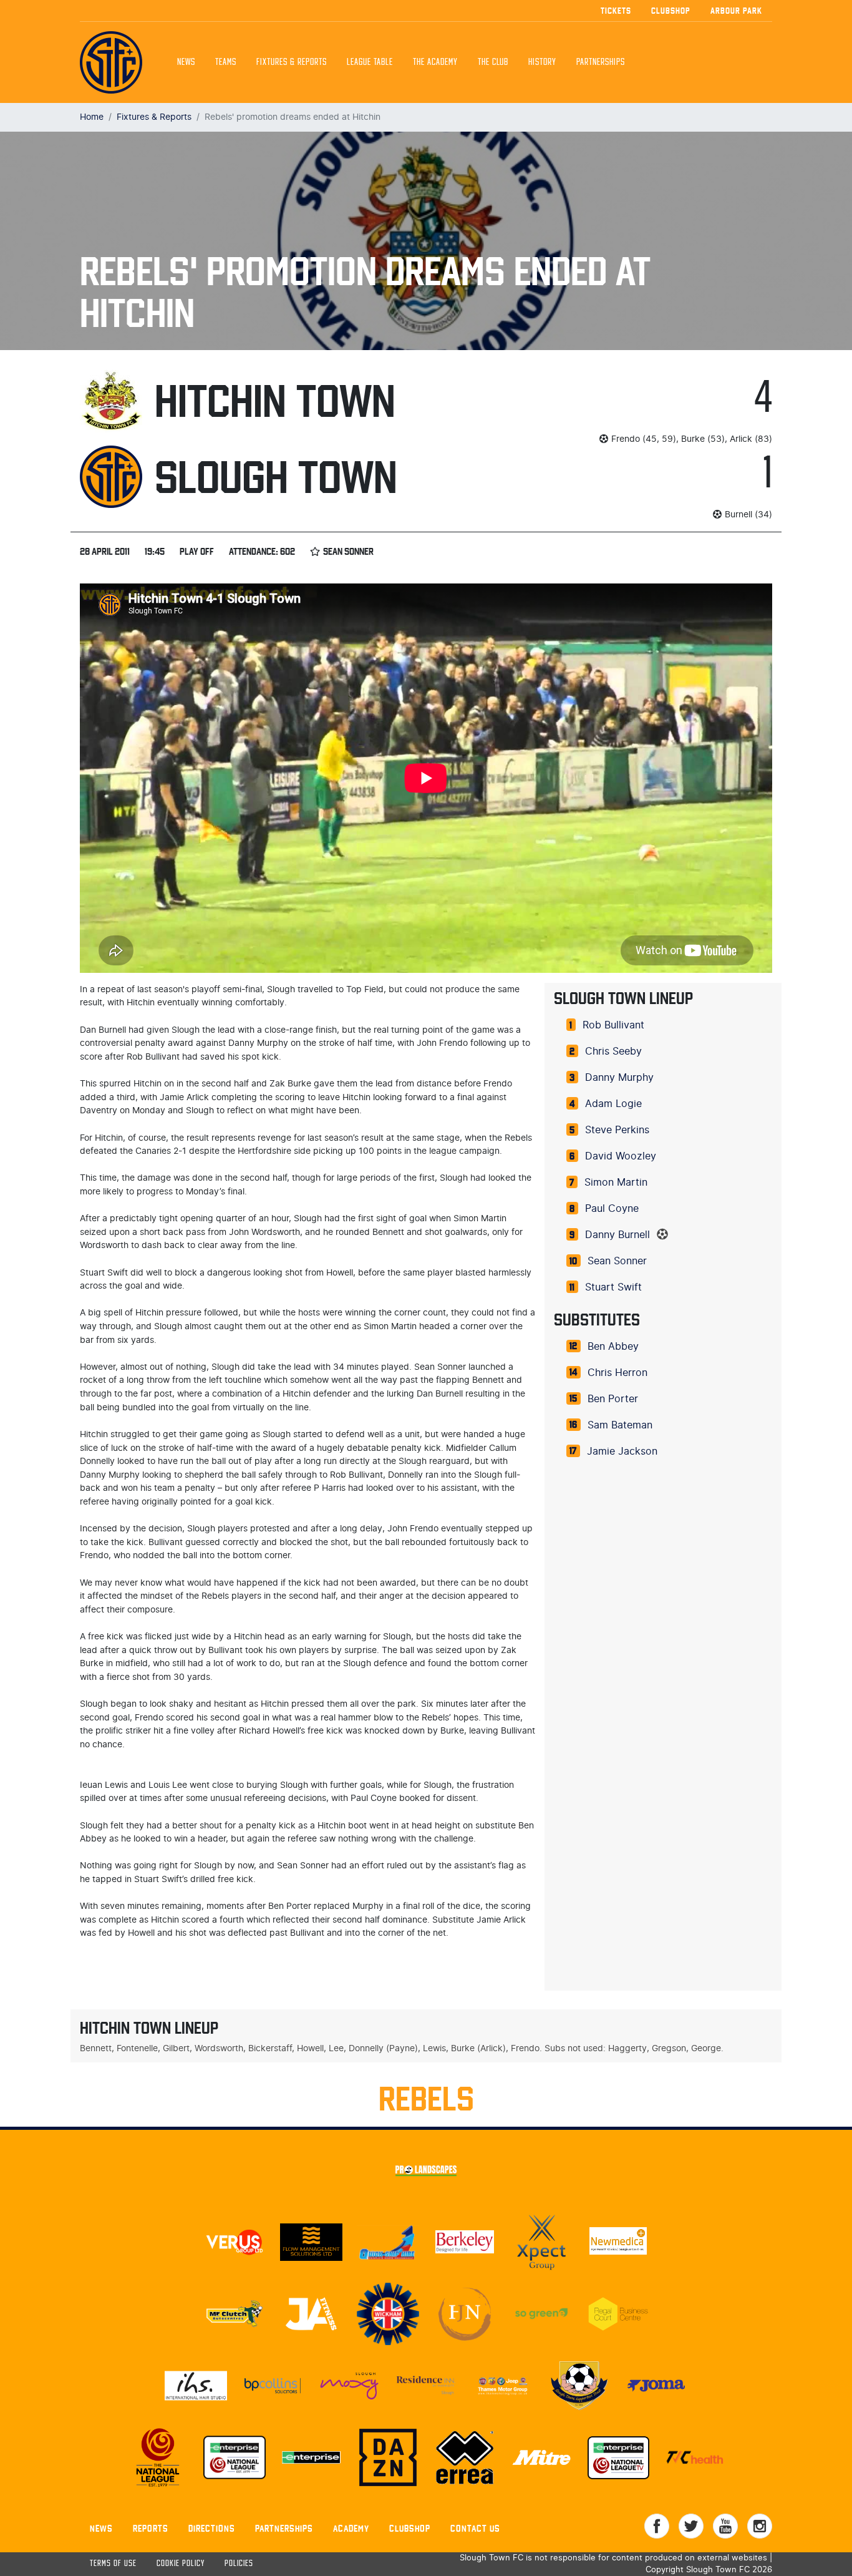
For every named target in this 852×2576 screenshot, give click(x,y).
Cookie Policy (181, 2564)
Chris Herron (617, 1373)
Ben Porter (613, 1399)
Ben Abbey (613, 1347)
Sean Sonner (617, 1261)
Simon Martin (616, 1183)
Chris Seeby (613, 1051)
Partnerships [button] (601, 62)
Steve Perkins (617, 1130)
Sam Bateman (620, 1425)
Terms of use (113, 2564)
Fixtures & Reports (292, 62)
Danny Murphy (619, 1078)
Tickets (616, 11)
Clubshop (671, 11)
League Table (370, 62)
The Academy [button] (435, 62)
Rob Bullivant (613, 1025)
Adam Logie (613, 1104)
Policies (239, 2564)
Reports (151, 2528)
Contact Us (475, 2528)
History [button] (542, 62)
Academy (351, 2528)
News (186, 62)
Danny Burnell (617, 1235)
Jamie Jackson (622, 1451)
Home (92, 117)
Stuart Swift (613, 1287)
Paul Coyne (612, 1209)
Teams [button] (226, 62)
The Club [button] (493, 62)
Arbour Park (736, 11)
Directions (212, 2528)
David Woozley (621, 1156)
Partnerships (284, 2528)
